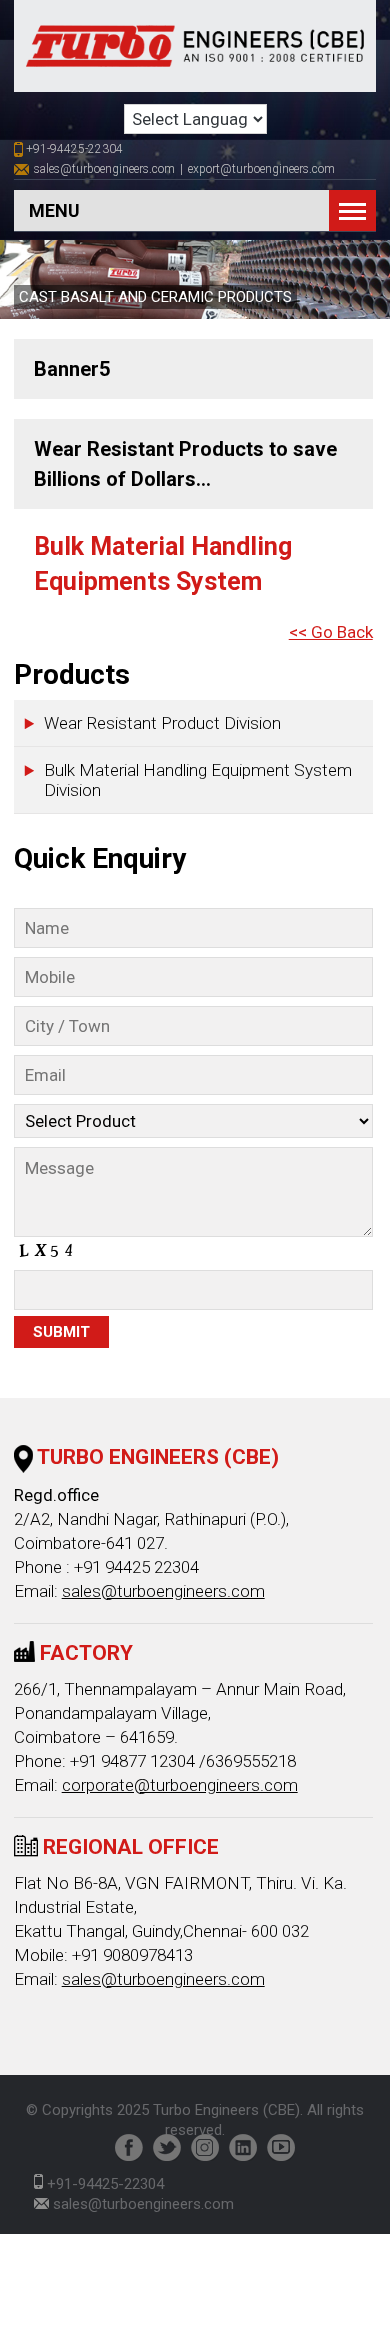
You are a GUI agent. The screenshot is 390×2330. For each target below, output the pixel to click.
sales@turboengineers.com (104, 169)
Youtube (281, 2147)
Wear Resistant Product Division (162, 723)
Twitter (167, 2147)
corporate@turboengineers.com (180, 1785)
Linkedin (243, 2147)
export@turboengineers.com (261, 169)
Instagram (205, 2147)
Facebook (129, 2147)
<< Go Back (331, 632)
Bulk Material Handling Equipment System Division (198, 780)
